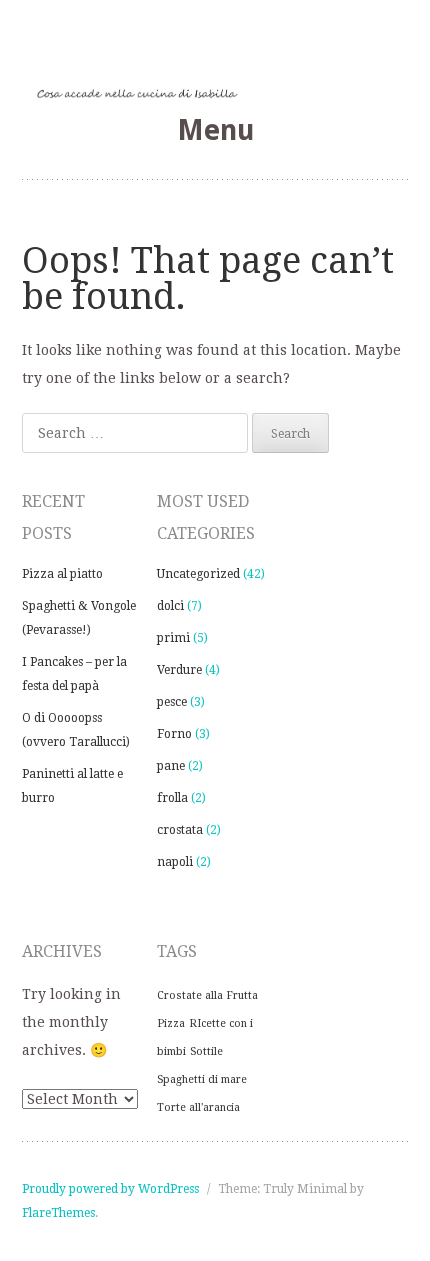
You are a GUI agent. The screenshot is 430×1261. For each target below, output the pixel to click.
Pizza (171, 1023)
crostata (180, 830)
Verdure (179, 670)
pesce (172, 702)
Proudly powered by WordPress (110, 1189)
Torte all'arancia (198, 1107)
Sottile (206, 1051)
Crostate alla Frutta (207, 995)
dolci (170, 606)
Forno (174, 734)
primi (173, 638)
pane (171, 766)
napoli (175, 862)
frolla (172, 798)
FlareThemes (58, 1213)
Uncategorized (198, 574)
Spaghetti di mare (202, 1079)
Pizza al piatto (62, 574)
